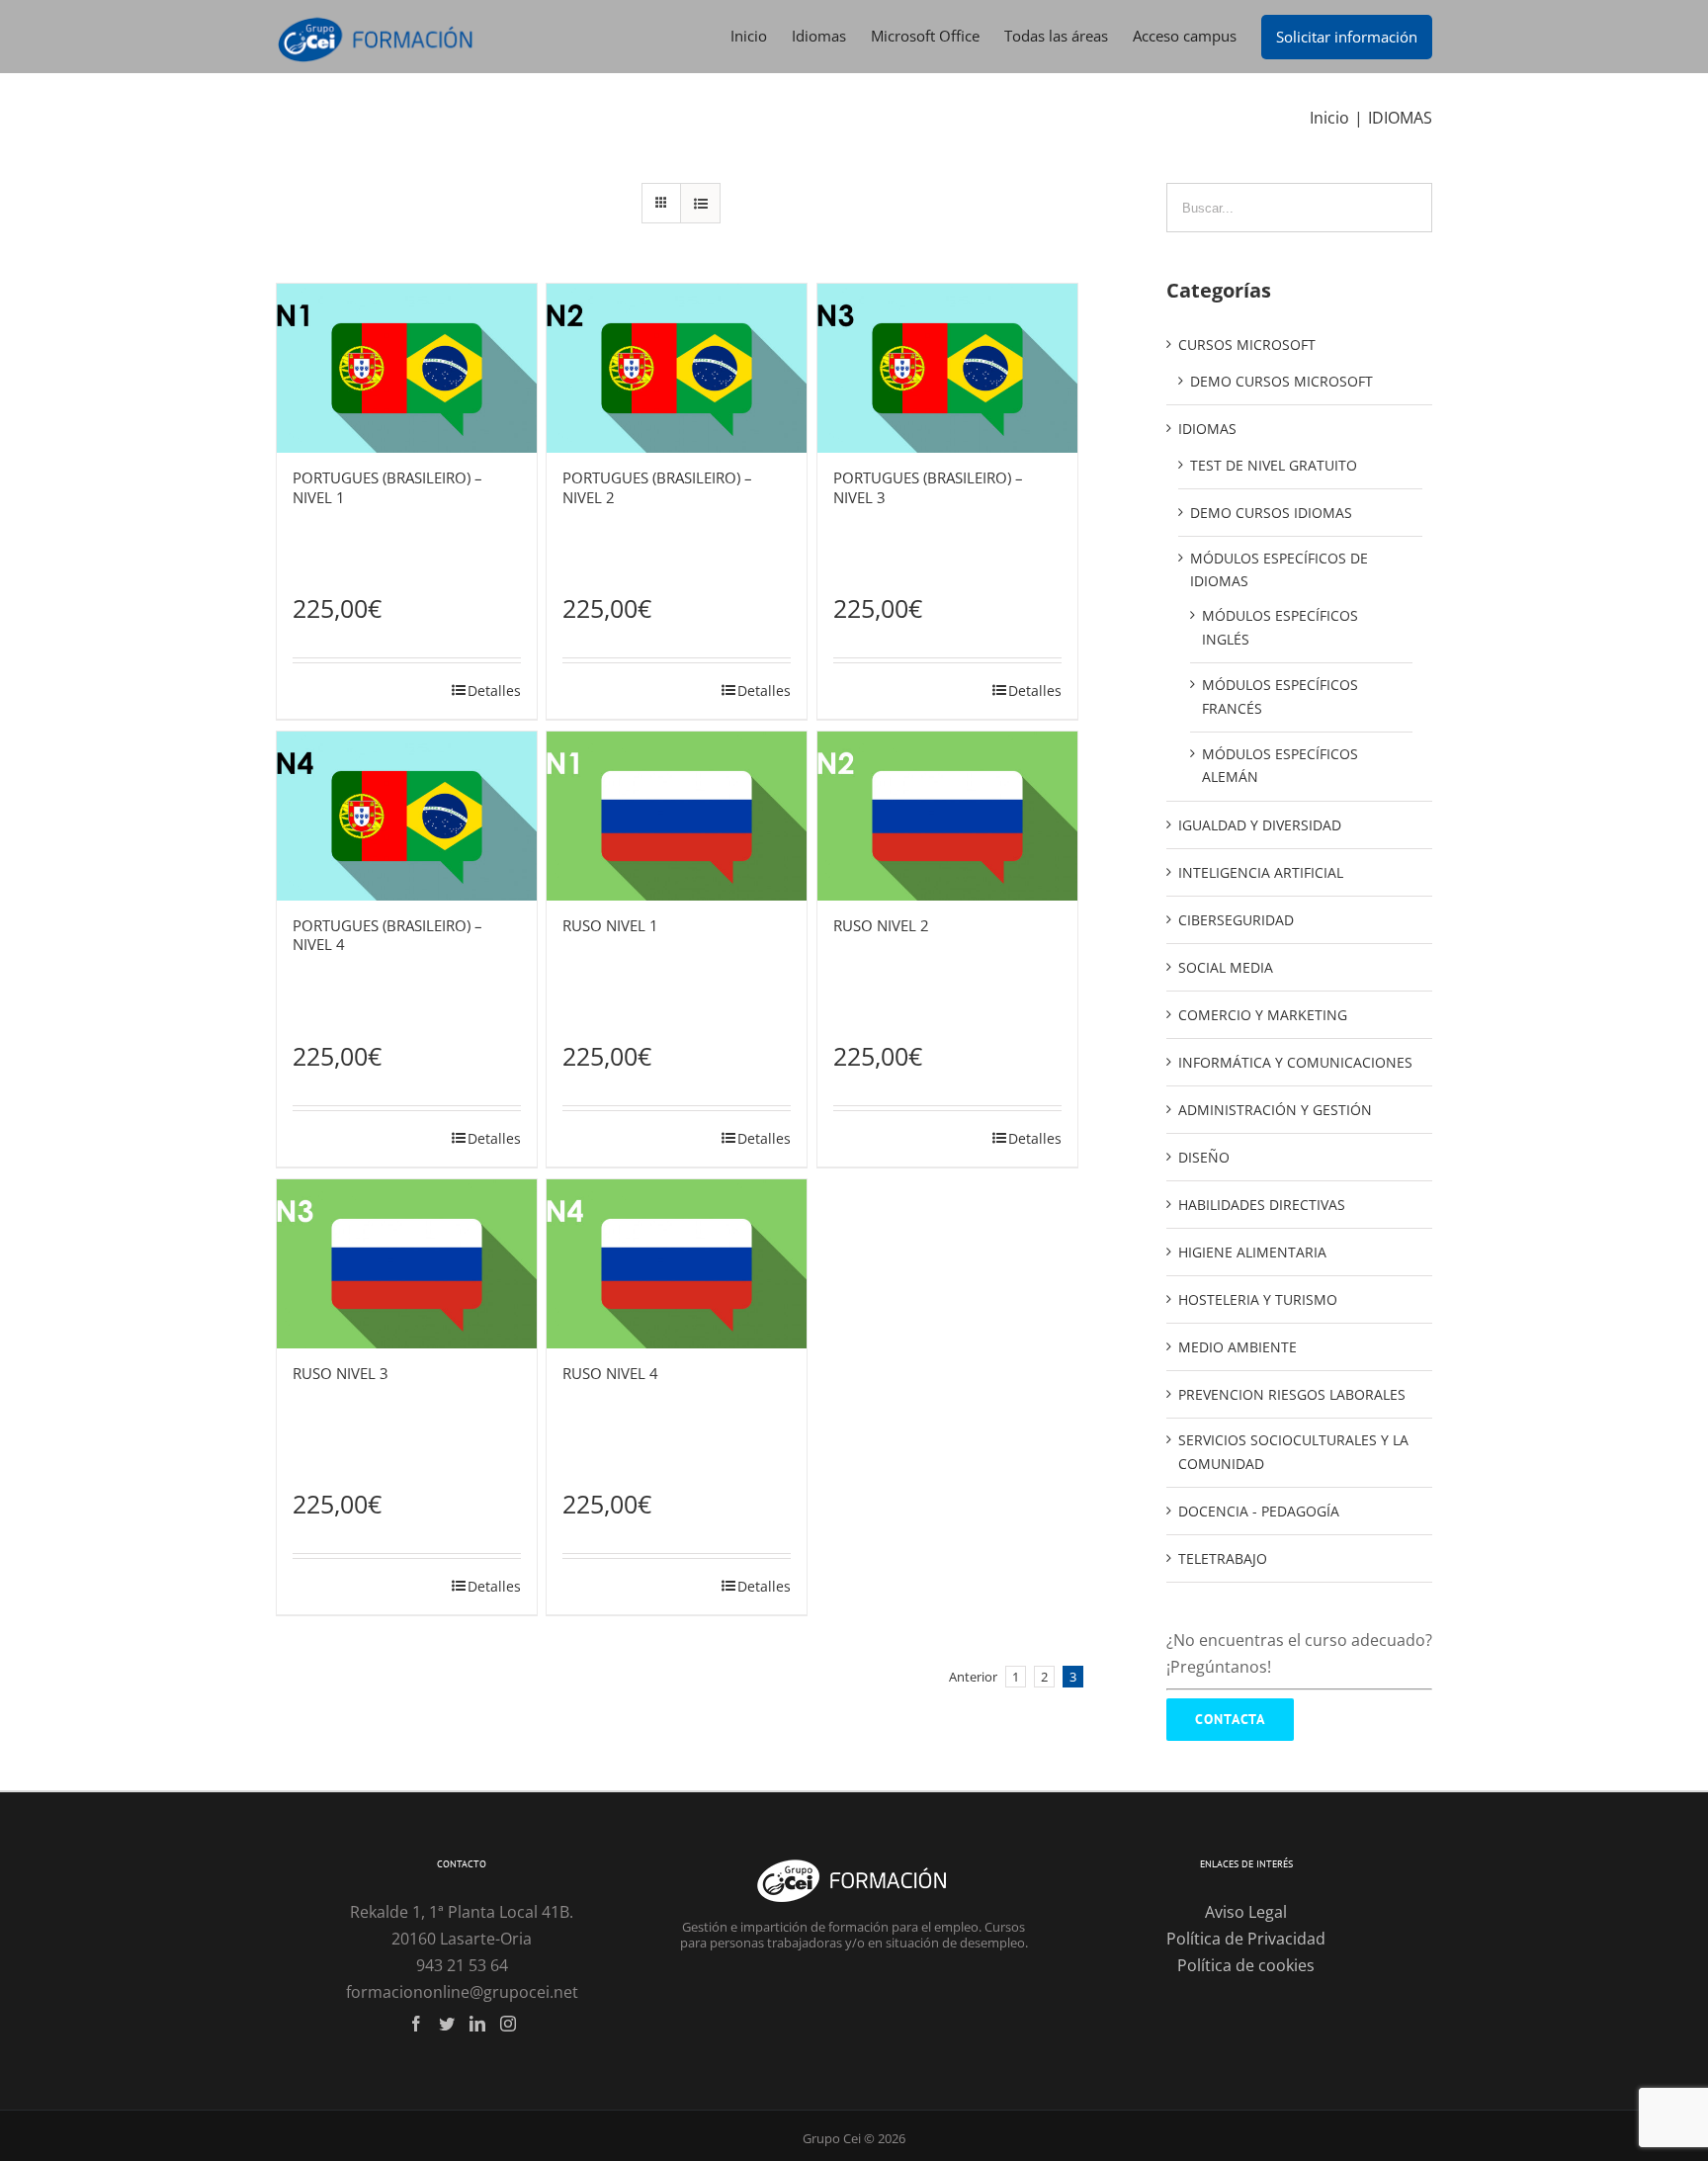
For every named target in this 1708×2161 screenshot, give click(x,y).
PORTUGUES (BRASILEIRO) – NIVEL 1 (387, 487)
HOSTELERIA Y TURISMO (1258, 1299)
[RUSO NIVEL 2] (947, 816)
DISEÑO (1204, 1157)
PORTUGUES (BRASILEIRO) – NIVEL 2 (657, 487)
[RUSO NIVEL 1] (677, 816)
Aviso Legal (1246, 1912)
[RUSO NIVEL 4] (677, 1264)
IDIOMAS (1207, 429)
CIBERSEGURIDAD (1236, 920)
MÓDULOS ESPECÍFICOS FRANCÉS (1280, 696)
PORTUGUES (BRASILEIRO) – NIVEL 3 (928, 487)
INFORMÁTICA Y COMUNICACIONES (1295, 1062)
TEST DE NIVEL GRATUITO (1274, 465)
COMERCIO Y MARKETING (1263, 1015)
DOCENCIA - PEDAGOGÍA (1259, 1511)
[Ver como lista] (700, 203)
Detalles (494, 691)
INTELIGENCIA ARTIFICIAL (1261, 872)
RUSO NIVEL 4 (610, 1373)
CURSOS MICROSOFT (1247, 345)
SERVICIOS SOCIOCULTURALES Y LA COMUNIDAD (1293, 1452)
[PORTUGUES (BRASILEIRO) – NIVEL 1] (407, 368)
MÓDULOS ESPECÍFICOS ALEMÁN (1280, 766)
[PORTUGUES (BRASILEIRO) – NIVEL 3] (947, 368)
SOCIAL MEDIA (1226, 967)
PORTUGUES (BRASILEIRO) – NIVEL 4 (387, 935)
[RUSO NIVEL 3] (407, 1264)
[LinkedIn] (477, 2024)
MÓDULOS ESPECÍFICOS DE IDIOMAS (1279, 570)
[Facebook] (416, 2024)
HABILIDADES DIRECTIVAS (1262, 1205)
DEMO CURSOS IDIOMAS (1271, 513)
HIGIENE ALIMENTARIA (1252, 1252)
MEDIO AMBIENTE (1238, 1347)
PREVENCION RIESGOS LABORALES (1292, 1394)
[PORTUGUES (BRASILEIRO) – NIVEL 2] (677, 368)
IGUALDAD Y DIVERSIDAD (1260, 825)
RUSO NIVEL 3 (341, 1373)
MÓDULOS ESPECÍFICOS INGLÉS (1280, 627)
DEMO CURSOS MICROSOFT (1281, 381)
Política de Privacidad (1246, 1939)
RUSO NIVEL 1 (610, 925)
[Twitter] (447, 2024)
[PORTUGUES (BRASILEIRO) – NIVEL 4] (407, 816)
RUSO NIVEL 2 (881, 925)
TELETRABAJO (1223, 1558)
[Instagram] (508, 2024)
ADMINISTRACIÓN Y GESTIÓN (1275, 1110)
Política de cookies (1246, 1965)
